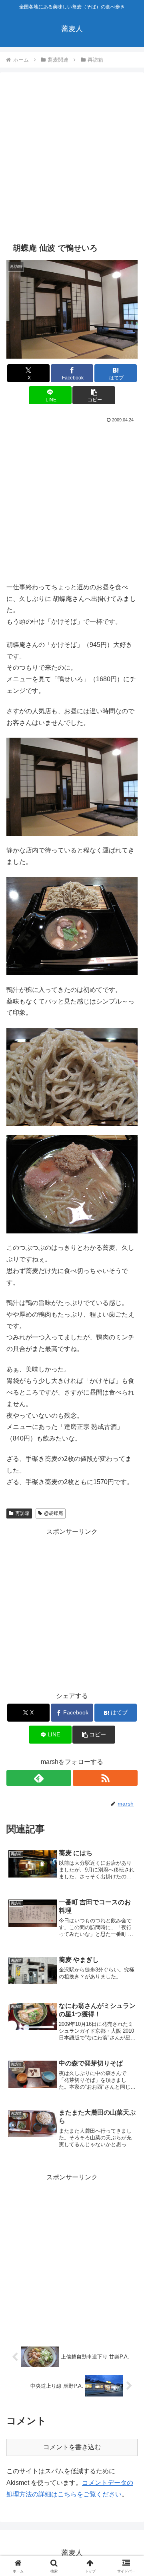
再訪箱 (22, 1513)
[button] (94, 395)
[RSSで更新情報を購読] (105, 1778)
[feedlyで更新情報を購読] (39, 1778)
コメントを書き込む (72, 2447)
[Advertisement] (72, 157)
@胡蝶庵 (54, 1513)
